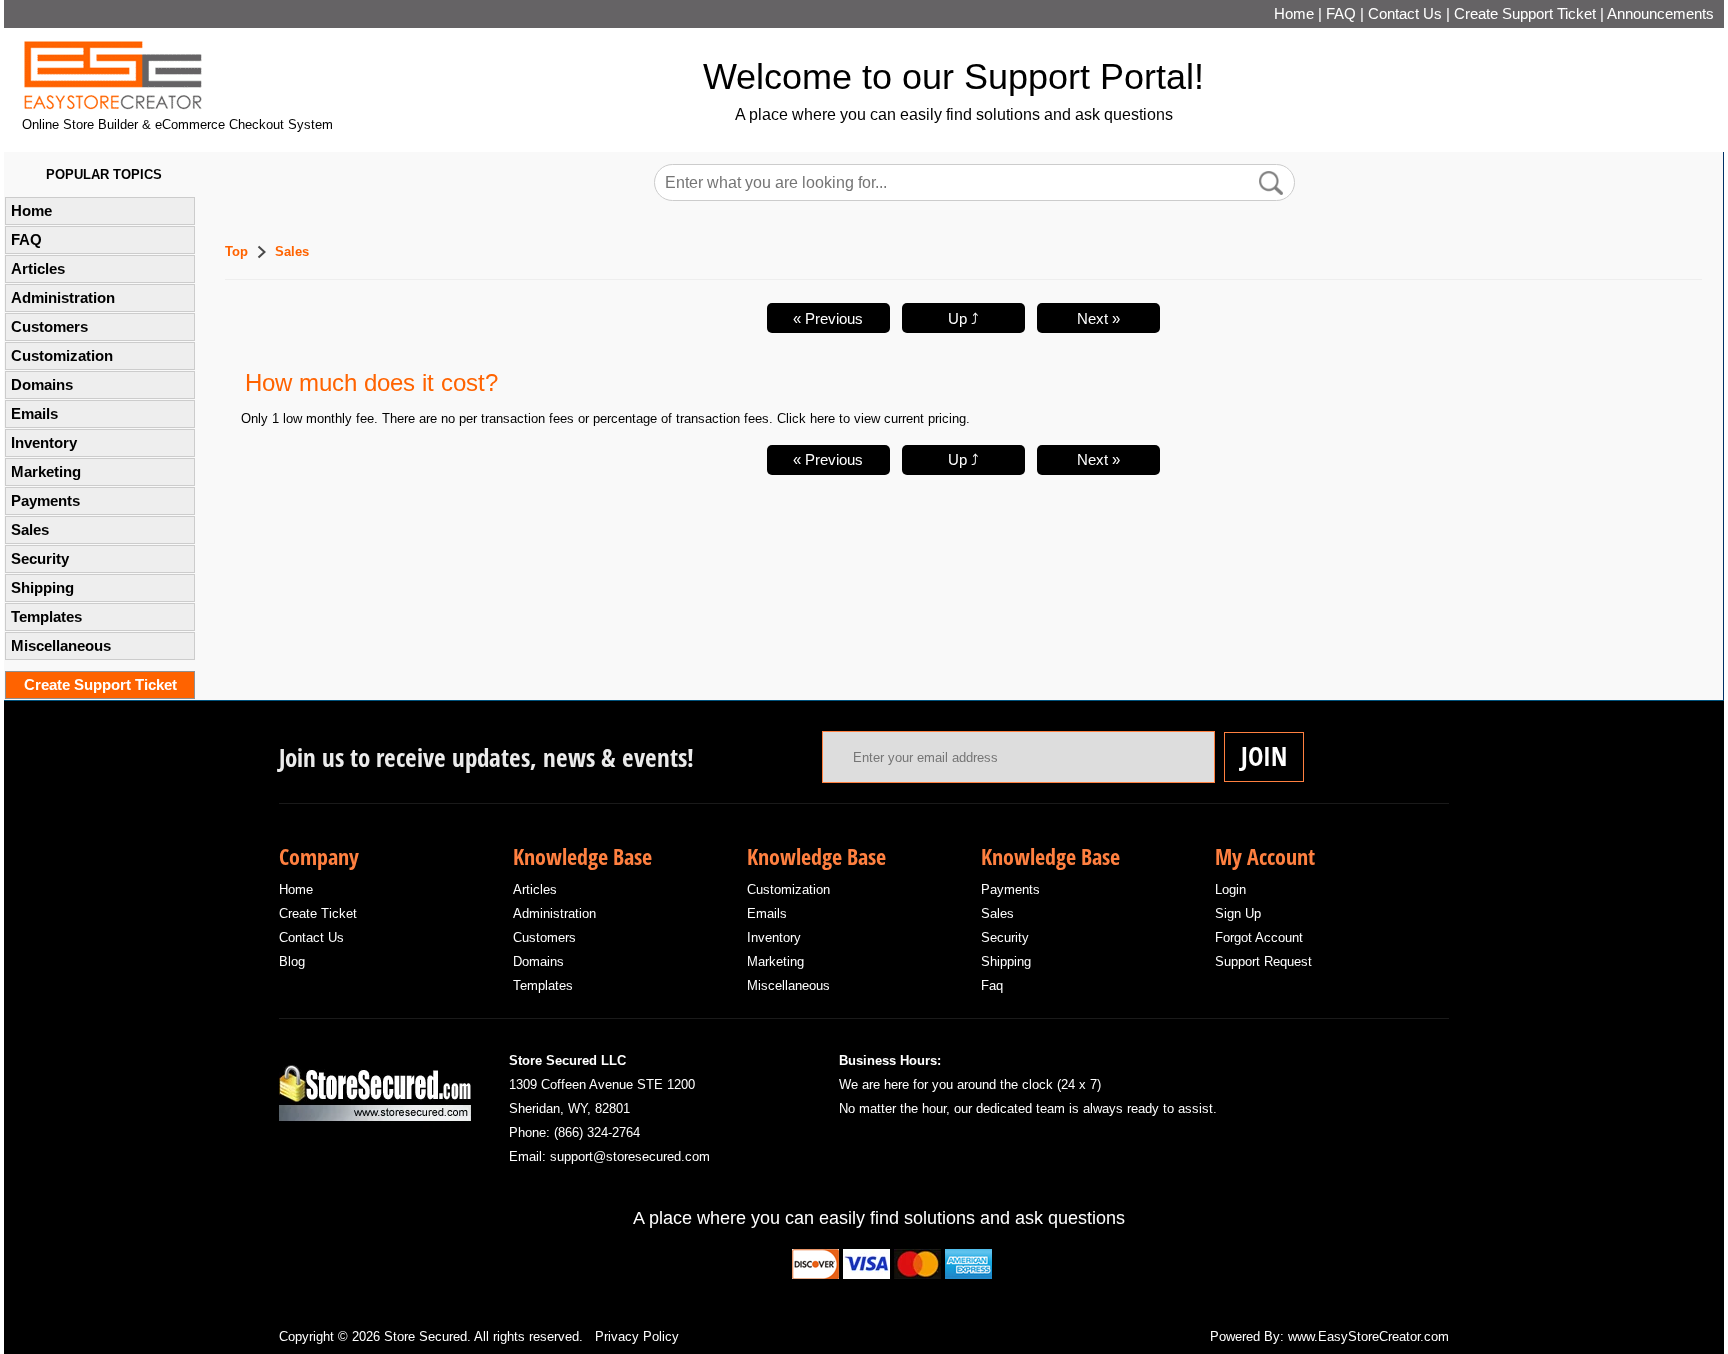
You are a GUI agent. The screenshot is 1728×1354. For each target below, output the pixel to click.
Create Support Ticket (1525, 14)
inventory (774, 937)
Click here (806, 418)
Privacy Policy (637, 1336)
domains (538, 961)
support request (1263, 961)
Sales (30, 530)
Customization (62, 356)
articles (535, 889)
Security (40, 559)
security (1005, 937)
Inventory (44, 443)
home (296, 889)
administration (554, 913)
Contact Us (1405, 14)
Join (1264, 756)
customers (544, 937)
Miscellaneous (61, 646)
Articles (38, 269)
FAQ (1341, 14)
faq (992, 985)
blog (292, 961)
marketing (775, 961)
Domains (42, 385)
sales (997, 913)
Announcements (1660, 14)
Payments (45, 501)
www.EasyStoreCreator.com (1368, 1336)
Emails (34, 414)
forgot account (1259, 937)
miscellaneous (788, 985)
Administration (63, 298)
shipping (1006, 961)
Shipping (42, 588)
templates (543, 985)
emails (767, 913)
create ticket (318, 913)
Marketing (46, 472)
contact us (311, 937)
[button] (1271, 183)
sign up (1238, 913)
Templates (46, 617)
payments (1010, 889)
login (1230, 889)
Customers (49, 327)
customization (788, 889)
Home (1294, 14)
